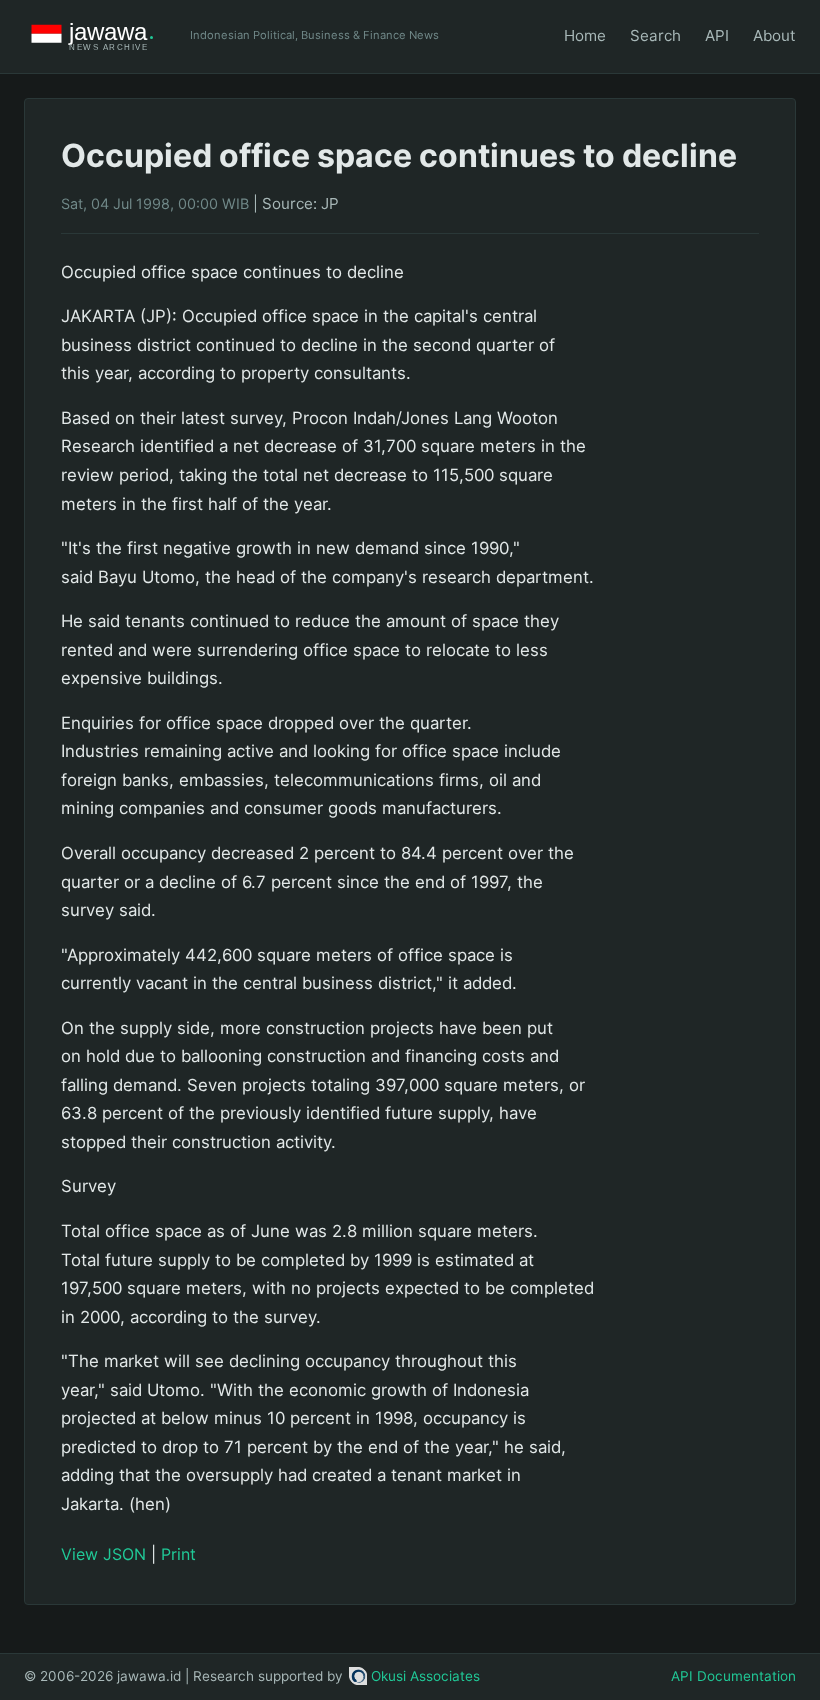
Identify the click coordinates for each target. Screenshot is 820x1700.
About (774, 35)
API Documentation (733, 1676)
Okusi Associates (425, 1676)
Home (585, 35)
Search (655, 35)
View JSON (103, 1554)
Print (178, 1554)
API (717, 35)
